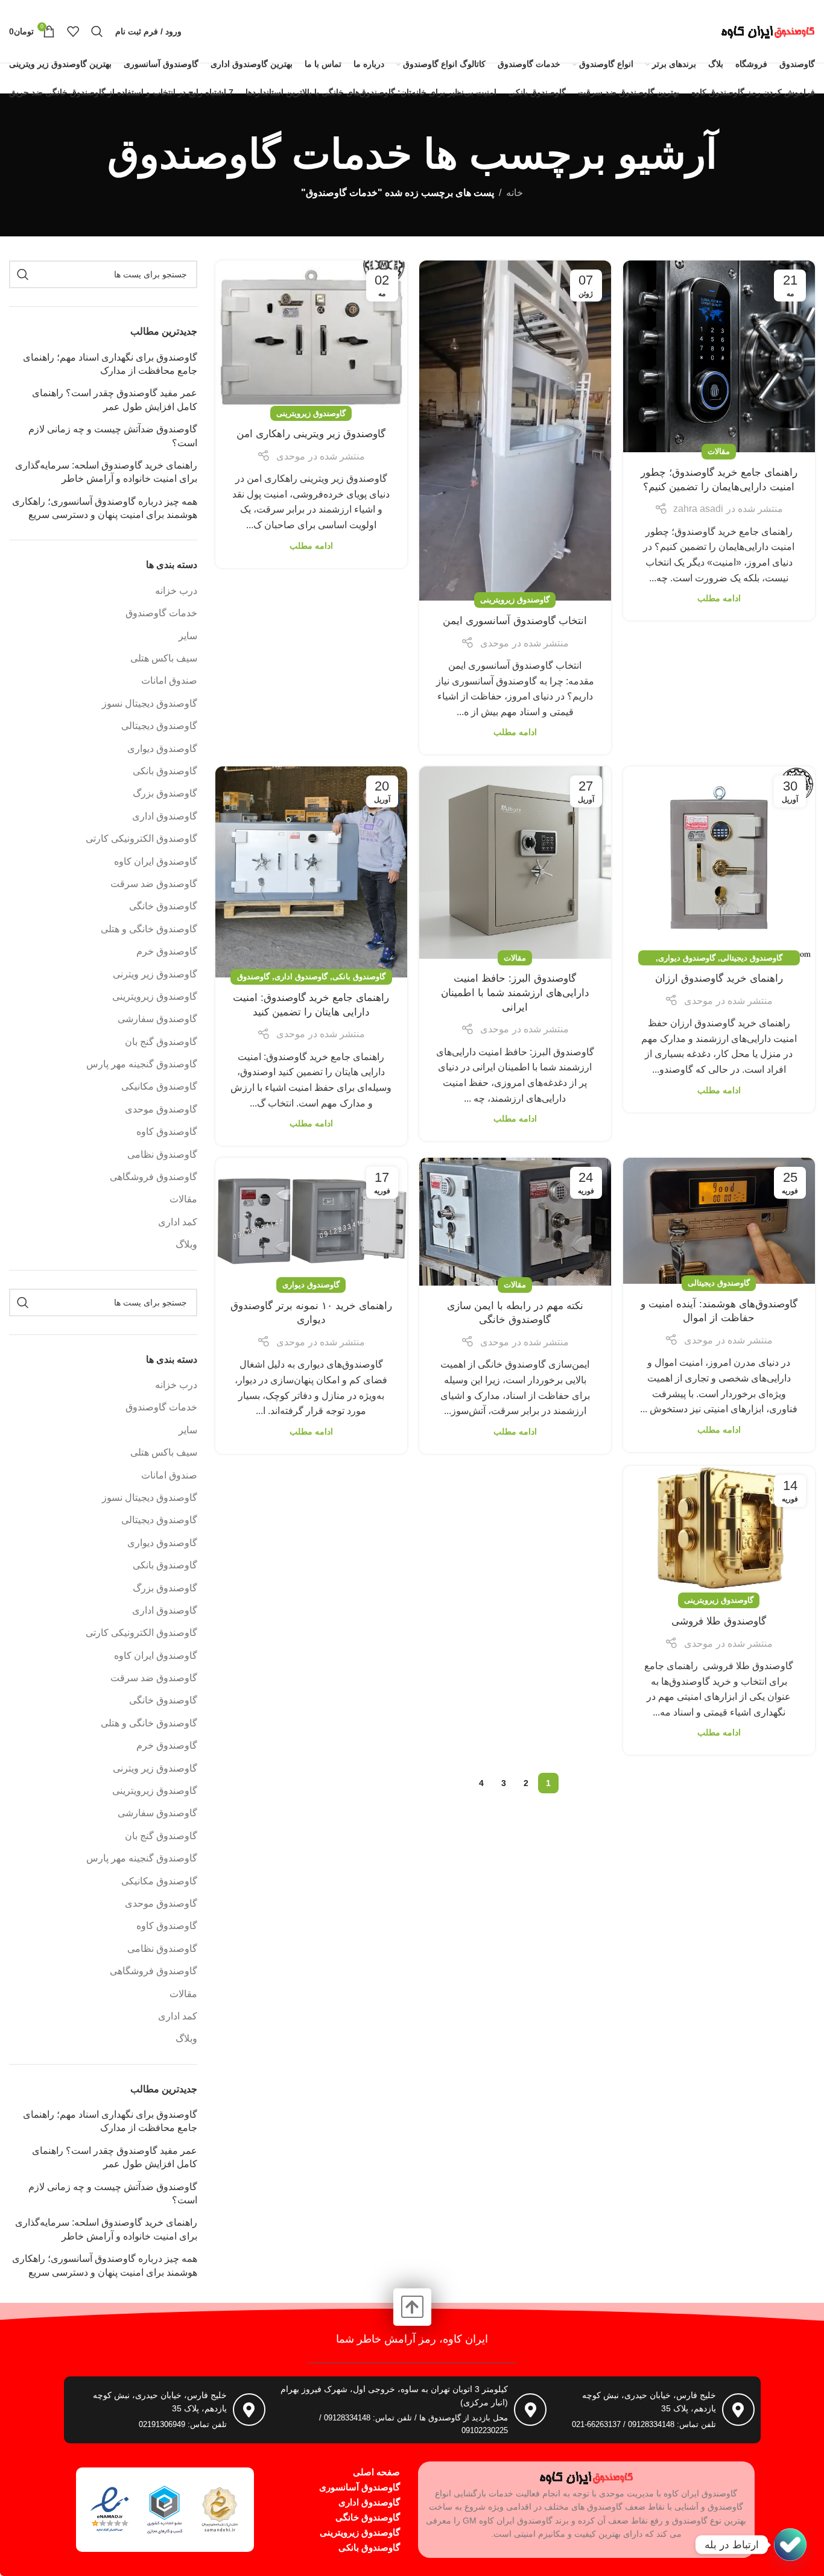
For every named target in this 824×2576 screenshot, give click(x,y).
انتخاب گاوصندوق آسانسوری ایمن (515, 621)
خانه (515, 193)
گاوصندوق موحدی (161, 1109)
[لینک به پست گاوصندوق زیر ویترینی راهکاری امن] (311, 337)
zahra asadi (698, 509)
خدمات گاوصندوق (161, 613)
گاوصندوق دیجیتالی (751, 958)
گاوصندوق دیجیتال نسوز (150, 703)
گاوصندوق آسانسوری (360, 2487)
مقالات (719, 451)
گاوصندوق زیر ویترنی (155, 974)
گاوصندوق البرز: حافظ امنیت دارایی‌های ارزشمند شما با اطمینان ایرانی (515, 993)
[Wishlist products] (73, 31)
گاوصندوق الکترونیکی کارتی (141, 838)
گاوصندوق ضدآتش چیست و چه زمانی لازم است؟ (113, 436)
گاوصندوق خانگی (163, 906)
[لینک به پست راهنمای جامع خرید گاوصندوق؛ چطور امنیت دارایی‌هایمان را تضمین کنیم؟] (719, 356)
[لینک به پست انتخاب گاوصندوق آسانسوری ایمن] (515, 431)
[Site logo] (768, 30)
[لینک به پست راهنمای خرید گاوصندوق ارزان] (719, 862)
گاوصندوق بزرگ (165, 793)
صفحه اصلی (376, 2472)
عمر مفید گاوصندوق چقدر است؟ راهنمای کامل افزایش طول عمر (115, 399)
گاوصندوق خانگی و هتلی (149, 929)
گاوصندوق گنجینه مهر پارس (142, 1064)
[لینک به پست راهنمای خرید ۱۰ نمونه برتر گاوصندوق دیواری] (311, 1222)
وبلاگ (186, 1244)
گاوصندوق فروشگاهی (154, 1177)
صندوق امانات (169, 680)
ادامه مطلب (719, 598)
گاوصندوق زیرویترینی (515, 600)
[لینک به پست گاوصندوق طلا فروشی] (719, 1534)
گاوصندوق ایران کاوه (156, 861)
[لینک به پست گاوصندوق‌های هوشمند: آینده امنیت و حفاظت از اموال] (719, 1221)
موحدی (495, 643)
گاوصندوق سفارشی (157, 1019)
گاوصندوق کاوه (167, 1132)
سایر (188, 636)
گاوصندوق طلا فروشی (719, 1621)
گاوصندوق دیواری (687, 958)
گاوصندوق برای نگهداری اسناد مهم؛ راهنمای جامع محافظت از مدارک (110, 364)
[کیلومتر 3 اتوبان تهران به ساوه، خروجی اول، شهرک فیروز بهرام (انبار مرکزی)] (530, 2410)
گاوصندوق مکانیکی (159, 1086)
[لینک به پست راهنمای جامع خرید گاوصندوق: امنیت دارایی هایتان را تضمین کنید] (311, 872)
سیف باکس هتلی (164, 658)
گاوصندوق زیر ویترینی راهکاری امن (311, 434)
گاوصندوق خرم (167, 951)
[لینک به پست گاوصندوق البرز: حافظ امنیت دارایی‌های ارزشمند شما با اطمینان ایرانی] (515, 862)
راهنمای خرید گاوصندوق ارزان (719, 978)
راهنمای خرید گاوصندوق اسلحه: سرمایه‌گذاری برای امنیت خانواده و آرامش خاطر (106, 472)
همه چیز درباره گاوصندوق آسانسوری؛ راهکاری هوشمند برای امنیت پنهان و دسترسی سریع (105, 508)
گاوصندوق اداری (301, 977)
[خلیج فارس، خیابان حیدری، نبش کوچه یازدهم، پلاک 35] (738, 2410)
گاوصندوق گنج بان (161, 1042)
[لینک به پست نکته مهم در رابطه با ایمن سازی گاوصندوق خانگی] (515, 1222)
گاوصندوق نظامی (162, 1154)
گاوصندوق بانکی (359, 977)
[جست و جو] (97, 31)
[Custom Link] (790, 2545)
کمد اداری (178, 1222)
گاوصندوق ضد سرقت (154, 884)
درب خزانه (176, 591)
